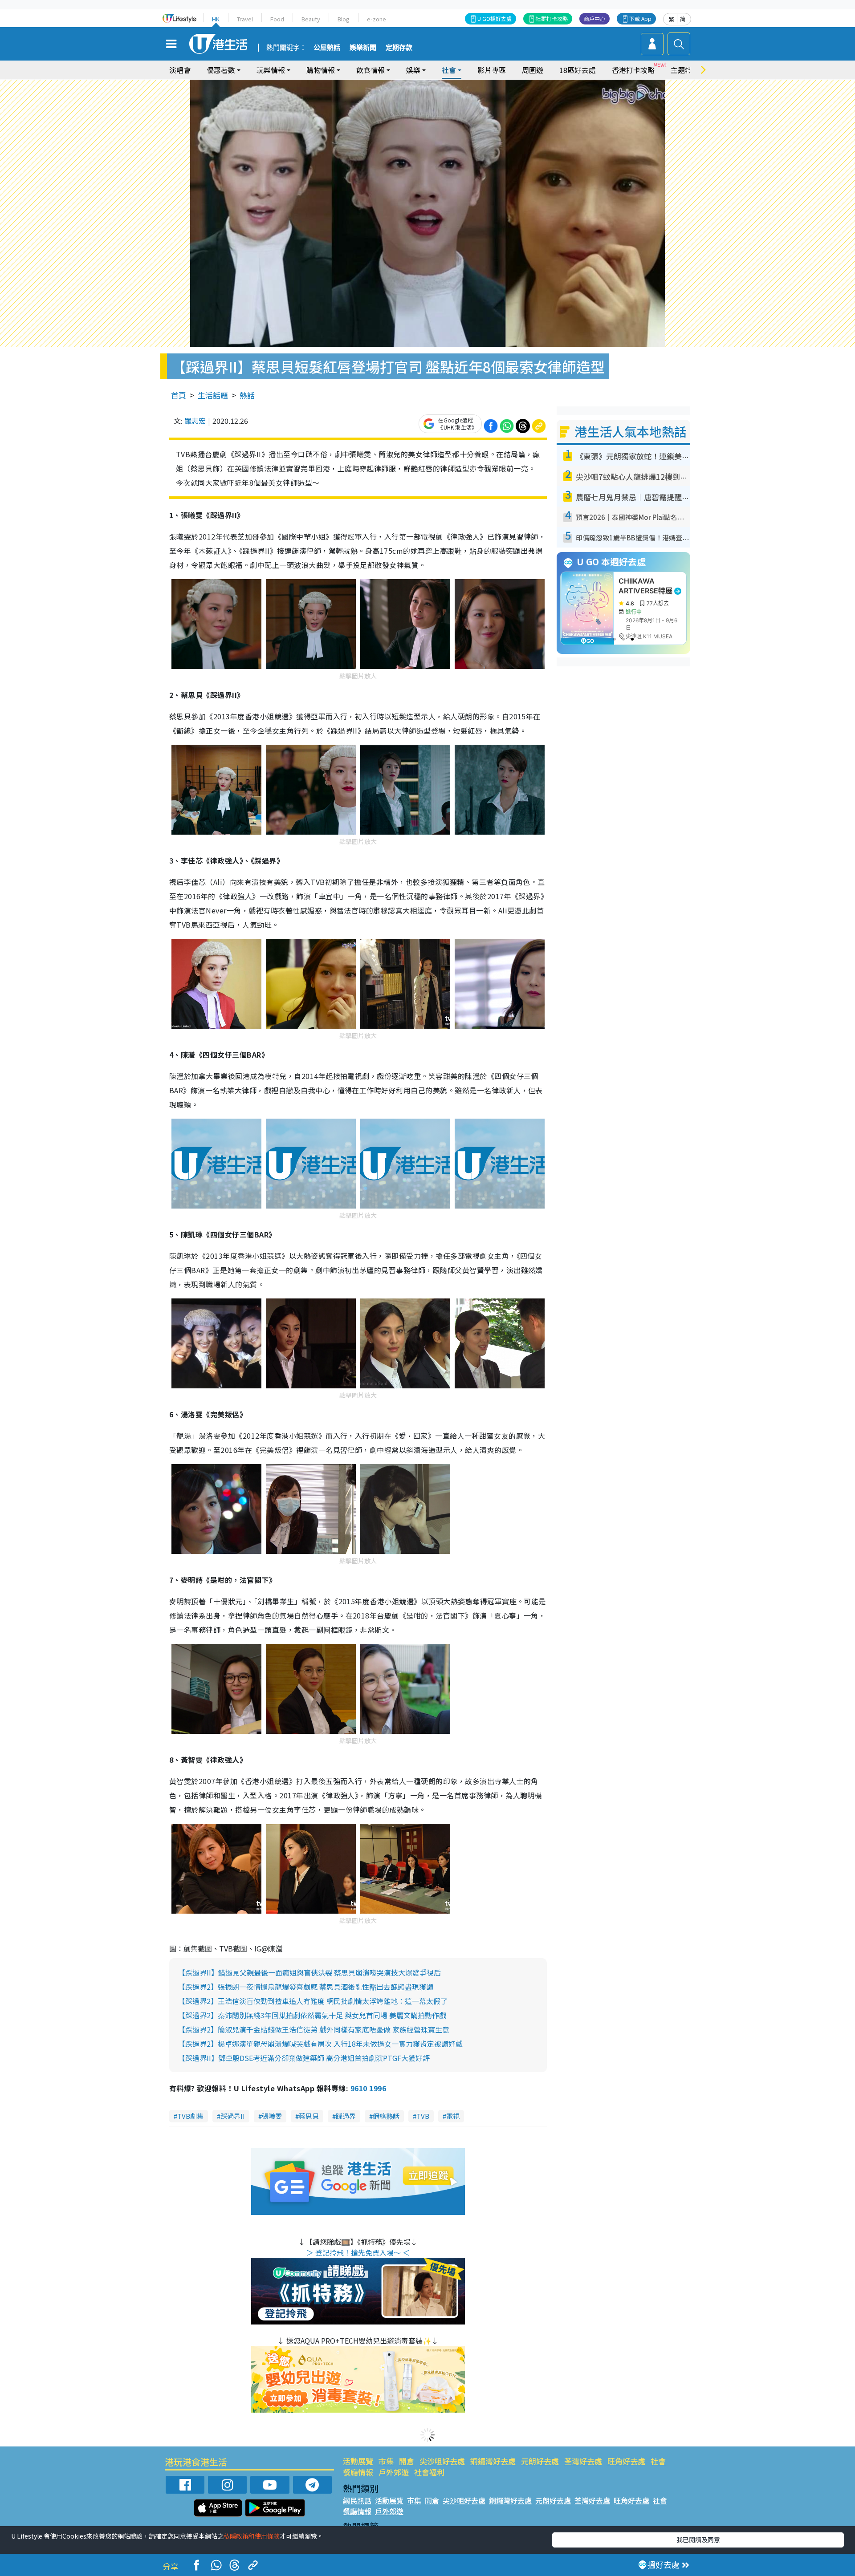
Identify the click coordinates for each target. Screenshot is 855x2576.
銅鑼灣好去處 (493, 2461)
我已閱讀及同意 (698, 2539)
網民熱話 (357, 2500)
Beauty (311, 19)
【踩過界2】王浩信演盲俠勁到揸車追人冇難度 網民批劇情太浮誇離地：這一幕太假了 (313, 2001)
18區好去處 (578, 70)
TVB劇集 (190, 2116)
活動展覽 (358, 2461)
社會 (658, 2461)
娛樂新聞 (363, 48)
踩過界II (233, 2116)
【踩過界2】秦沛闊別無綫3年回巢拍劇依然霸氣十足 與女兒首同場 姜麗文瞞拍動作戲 (312, 2015)
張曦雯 (272, 2116)
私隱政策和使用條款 (252, 2536)
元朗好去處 (540, 2461)
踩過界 (346, 2116)
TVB (423, 2116)
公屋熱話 (327, 48)
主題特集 (685, 70)
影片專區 (492, 70)
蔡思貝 (309, 2116)
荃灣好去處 (583, 2461)
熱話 (247, 395)
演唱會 (180, 70)
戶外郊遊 (394, 2472)
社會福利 (429, 2472)
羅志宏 (195, 421)
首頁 (179, 395)
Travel (245, 19)
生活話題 (213, 395)
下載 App (640, 18)
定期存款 (399, 48)
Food (277, 19)
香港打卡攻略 (633, 70)
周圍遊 (533, 70)
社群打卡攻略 (552, 18)
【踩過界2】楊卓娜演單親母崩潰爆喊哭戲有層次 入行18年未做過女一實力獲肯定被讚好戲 (320, 2044)
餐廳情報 (358, 2472)
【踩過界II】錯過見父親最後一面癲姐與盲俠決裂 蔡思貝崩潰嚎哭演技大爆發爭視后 (309, 1972)
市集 (386, 2461)
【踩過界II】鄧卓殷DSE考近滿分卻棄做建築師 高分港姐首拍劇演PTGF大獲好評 (304, 2058)
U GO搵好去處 (495, 18)
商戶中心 (594, 18)
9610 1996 (368, 2088)
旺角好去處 (626, 2461)
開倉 (407, 2461)
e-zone (377, 19)
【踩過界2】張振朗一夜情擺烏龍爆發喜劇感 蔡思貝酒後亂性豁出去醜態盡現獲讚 (306, 1987)
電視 (453, 2116)
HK (216, 19)
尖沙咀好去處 (442, 2461)
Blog (344, 19)
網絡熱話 (386, 2116)
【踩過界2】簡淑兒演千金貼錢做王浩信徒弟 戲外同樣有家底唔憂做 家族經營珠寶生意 (314, 2029)
